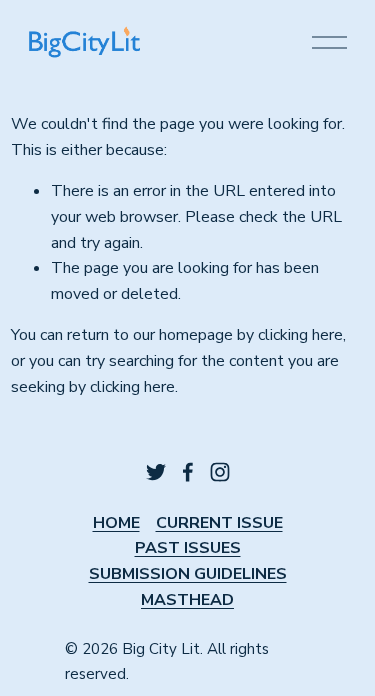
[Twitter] (156, 472)
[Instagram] (220, 472)
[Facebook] (188, 472)
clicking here (300, 335)
